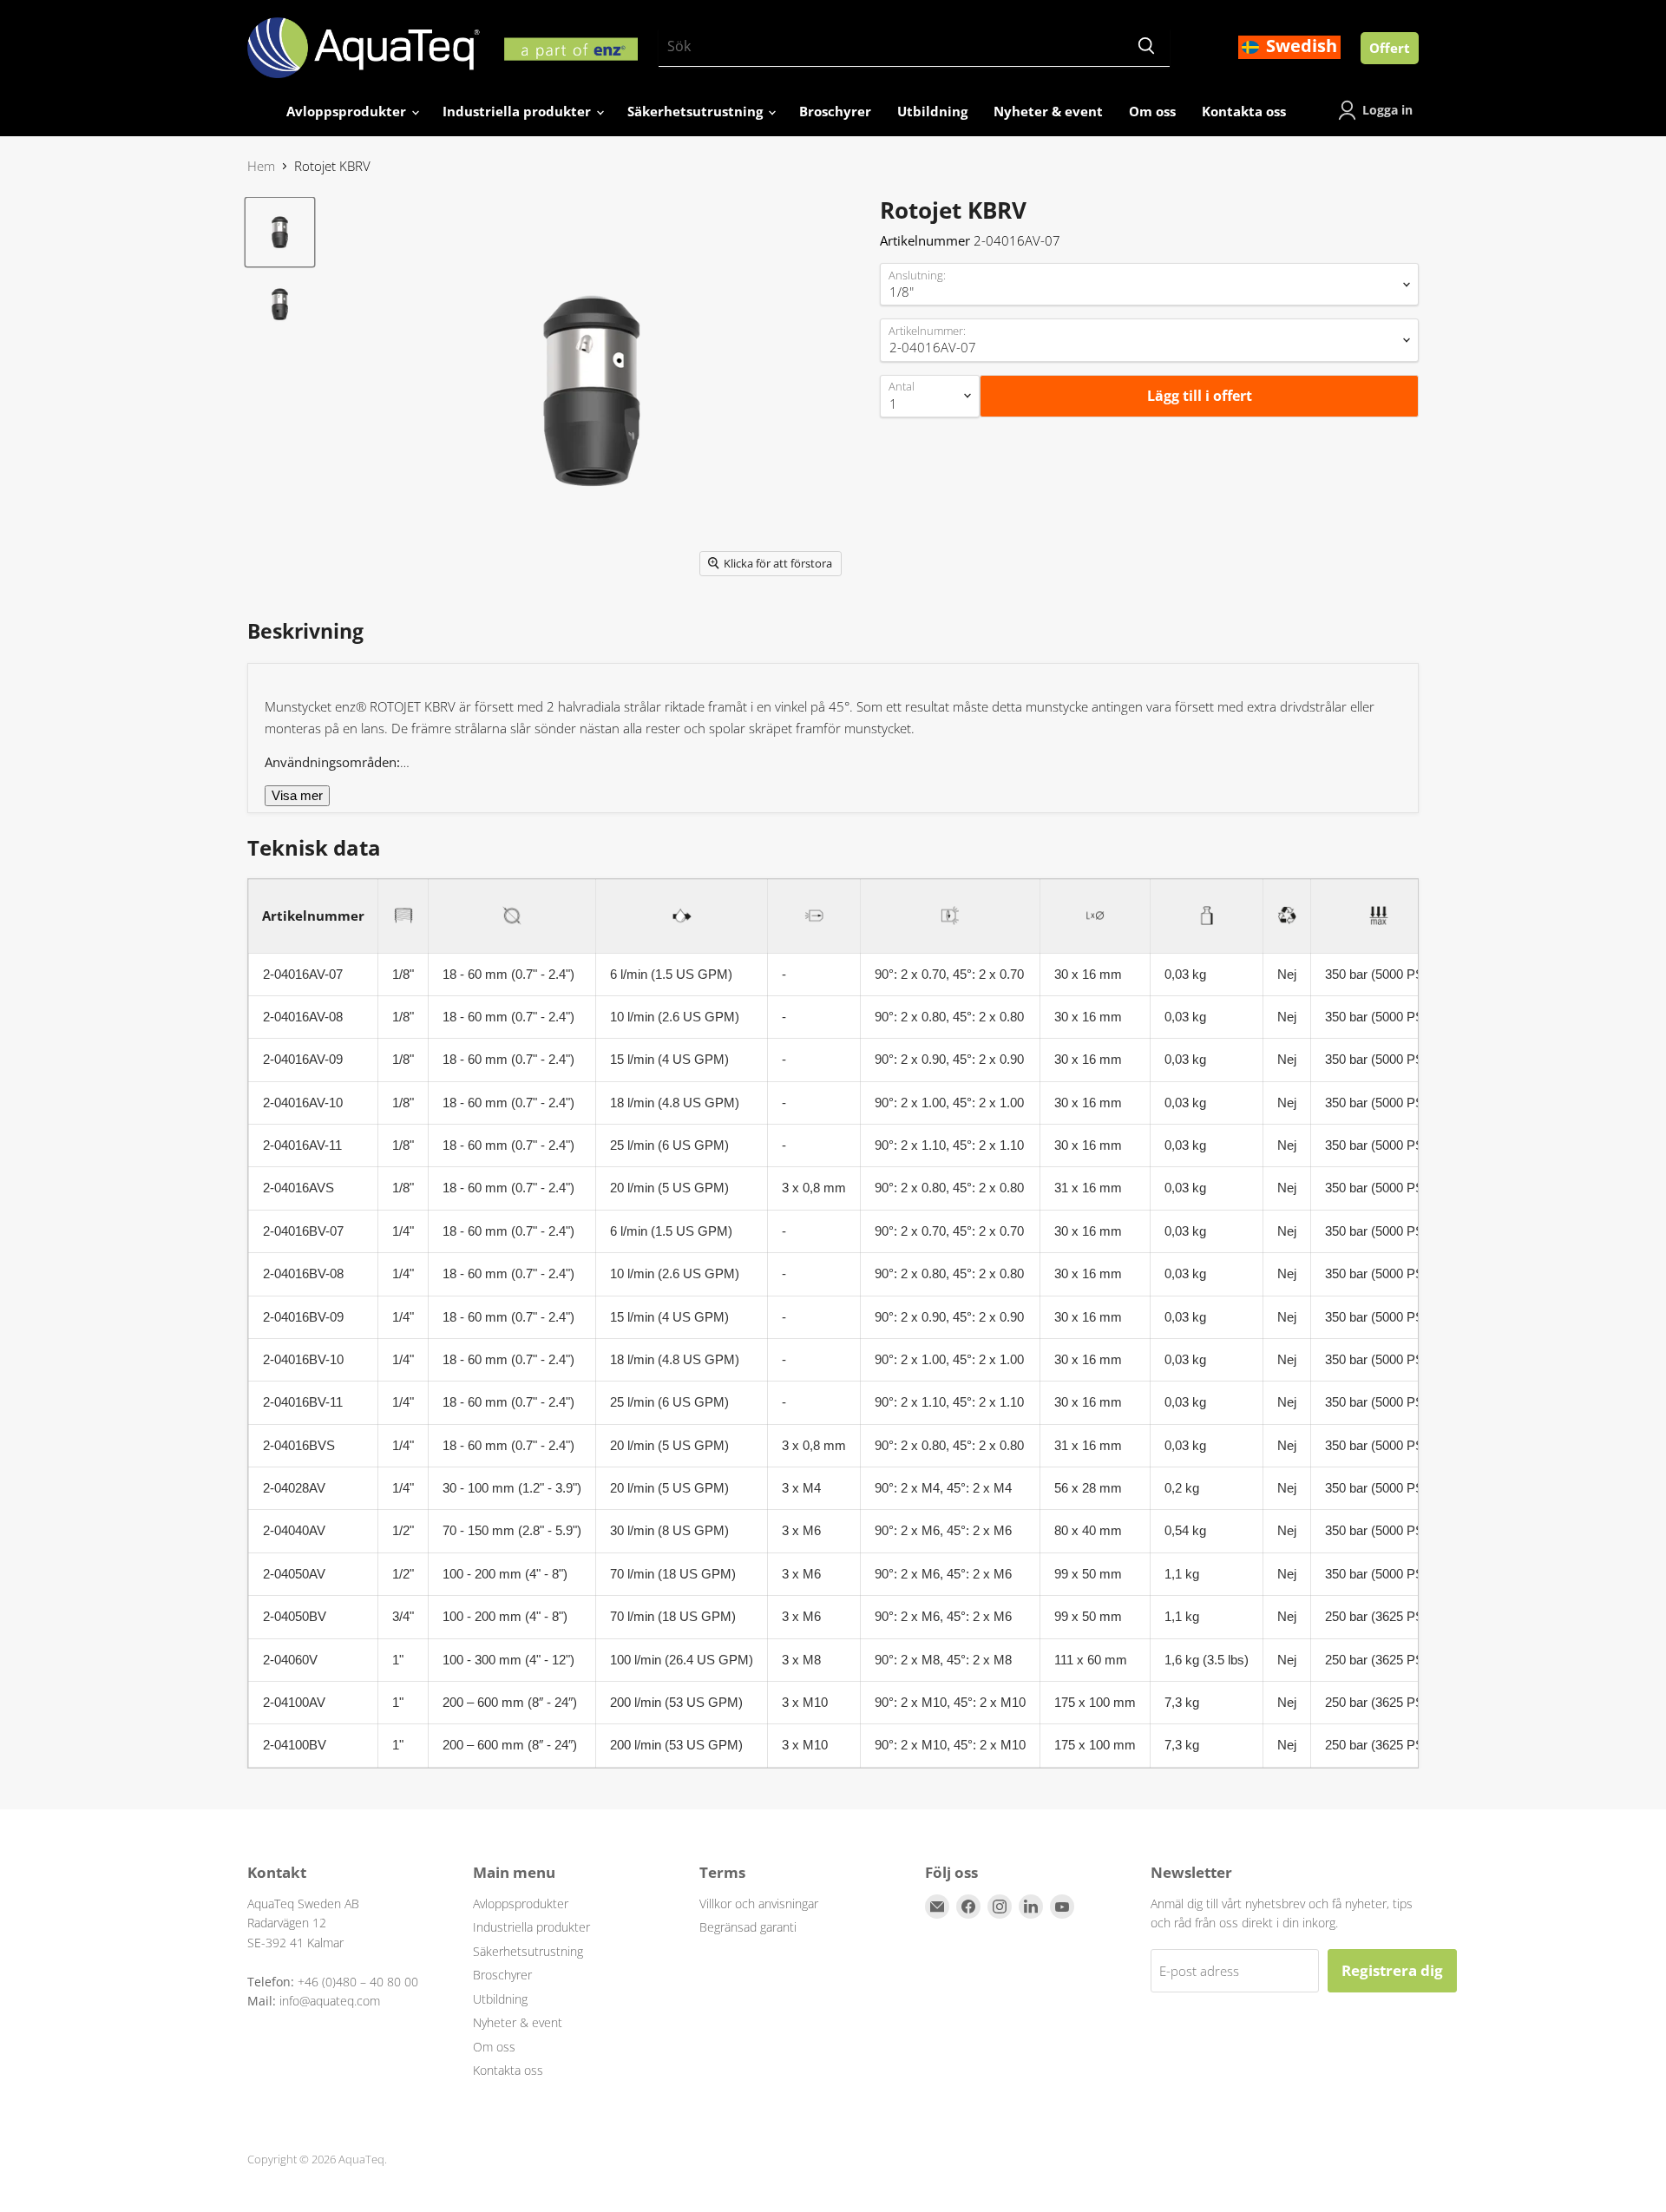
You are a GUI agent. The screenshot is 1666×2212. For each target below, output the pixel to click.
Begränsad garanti (748, 1927)
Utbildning (932, 111)
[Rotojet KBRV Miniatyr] (280, 232)
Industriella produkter (518, 111)
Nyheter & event (1048, 111)
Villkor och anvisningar (759, 1904)
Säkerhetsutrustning (697, 111)
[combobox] (891, 47)
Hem (261, 166)
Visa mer (297, 795)
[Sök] (1146, 47)
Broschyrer (835, 111)
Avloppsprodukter (348, 111)
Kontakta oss (1244, 111)
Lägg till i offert (1200, 396)
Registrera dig (1392, 1970)
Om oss (1152, 111)
